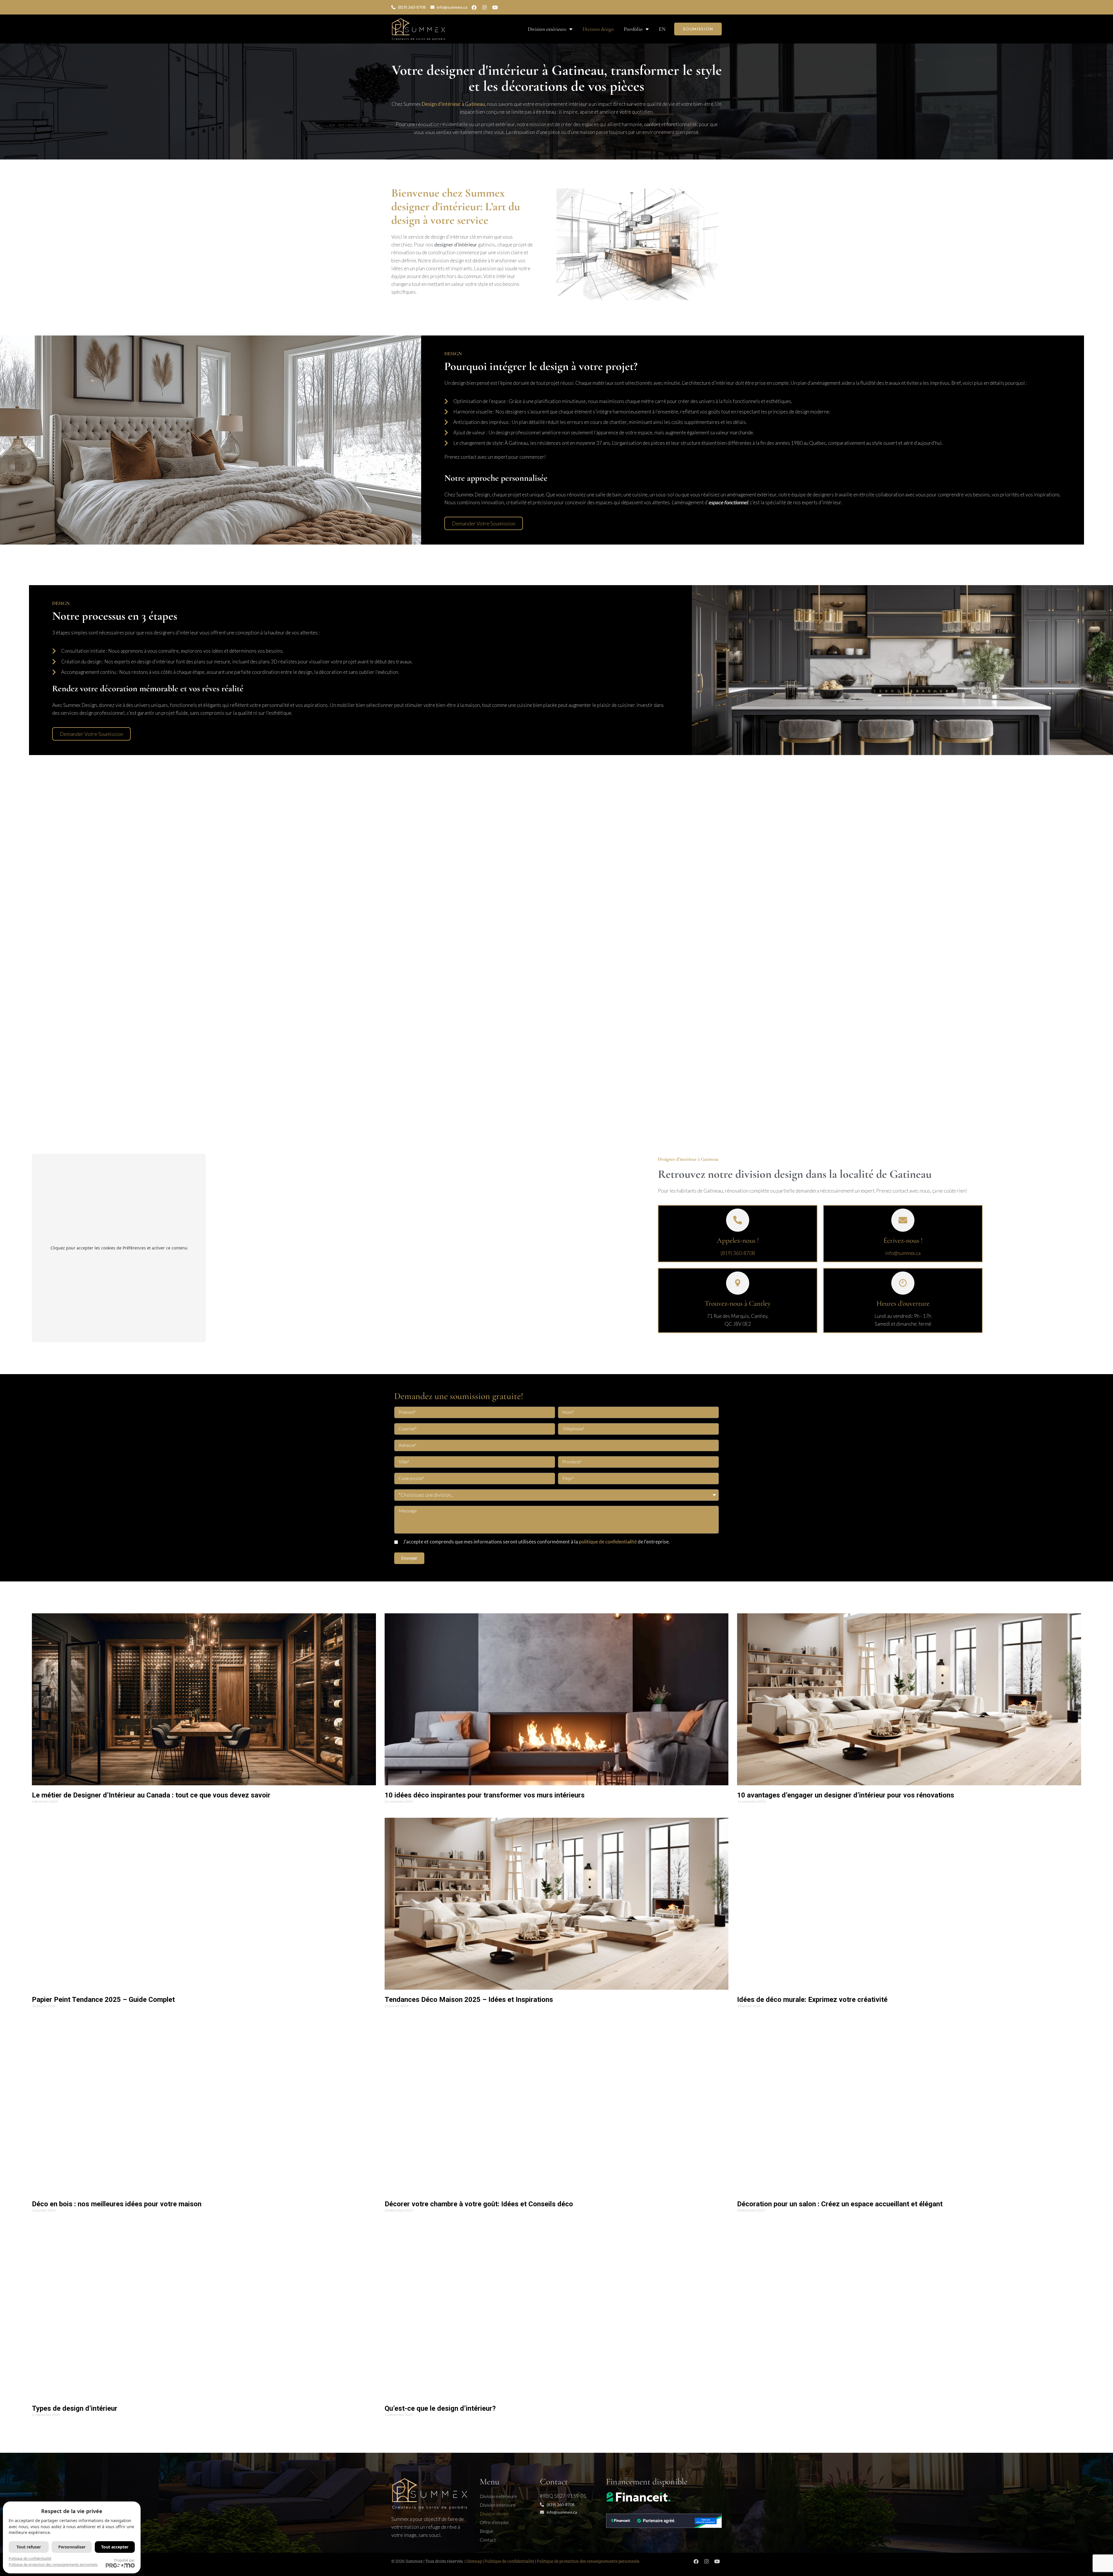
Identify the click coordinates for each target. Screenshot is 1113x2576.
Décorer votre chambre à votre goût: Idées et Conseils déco (479, 2204)
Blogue (487, 2531)
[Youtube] (495, 7)
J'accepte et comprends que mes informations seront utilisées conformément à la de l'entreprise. (537, 1542)
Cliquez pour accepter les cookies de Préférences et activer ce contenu (119, 1248)
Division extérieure (547, 29)
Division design (598, 29)
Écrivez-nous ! (903, 1240)
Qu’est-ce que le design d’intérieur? (440, 2408)
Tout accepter (115, 2547)
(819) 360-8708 (738, 1253)
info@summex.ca (903, 1253)
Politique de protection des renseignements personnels (588, 2561)
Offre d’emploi (494, 2522)
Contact (488, 2540)
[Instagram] (484, 7)
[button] (484, 523)
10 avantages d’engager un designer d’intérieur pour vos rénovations (846, 1795)
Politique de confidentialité (509, 2561)
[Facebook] (474, 7)
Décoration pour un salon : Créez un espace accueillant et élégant (840, 2204)
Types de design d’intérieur (75, 2408)
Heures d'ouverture (903, 1303)
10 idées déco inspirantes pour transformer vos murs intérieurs (485, 1795)
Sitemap (474, 2561)
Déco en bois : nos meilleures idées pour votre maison (117, 2204)
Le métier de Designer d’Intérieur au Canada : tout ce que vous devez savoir (151, 1795)
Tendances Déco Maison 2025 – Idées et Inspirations (469, 2000)
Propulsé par (124, 2560)
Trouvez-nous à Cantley (738, 1303)
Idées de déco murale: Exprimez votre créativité (812, 2000)
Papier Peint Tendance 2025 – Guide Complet (103, 2000)
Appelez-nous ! (738, 1240)
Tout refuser (29, 2547)
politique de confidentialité (608, 1542)
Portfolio (633, 29)
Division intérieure (498, 2505)
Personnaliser (72, 2547)
